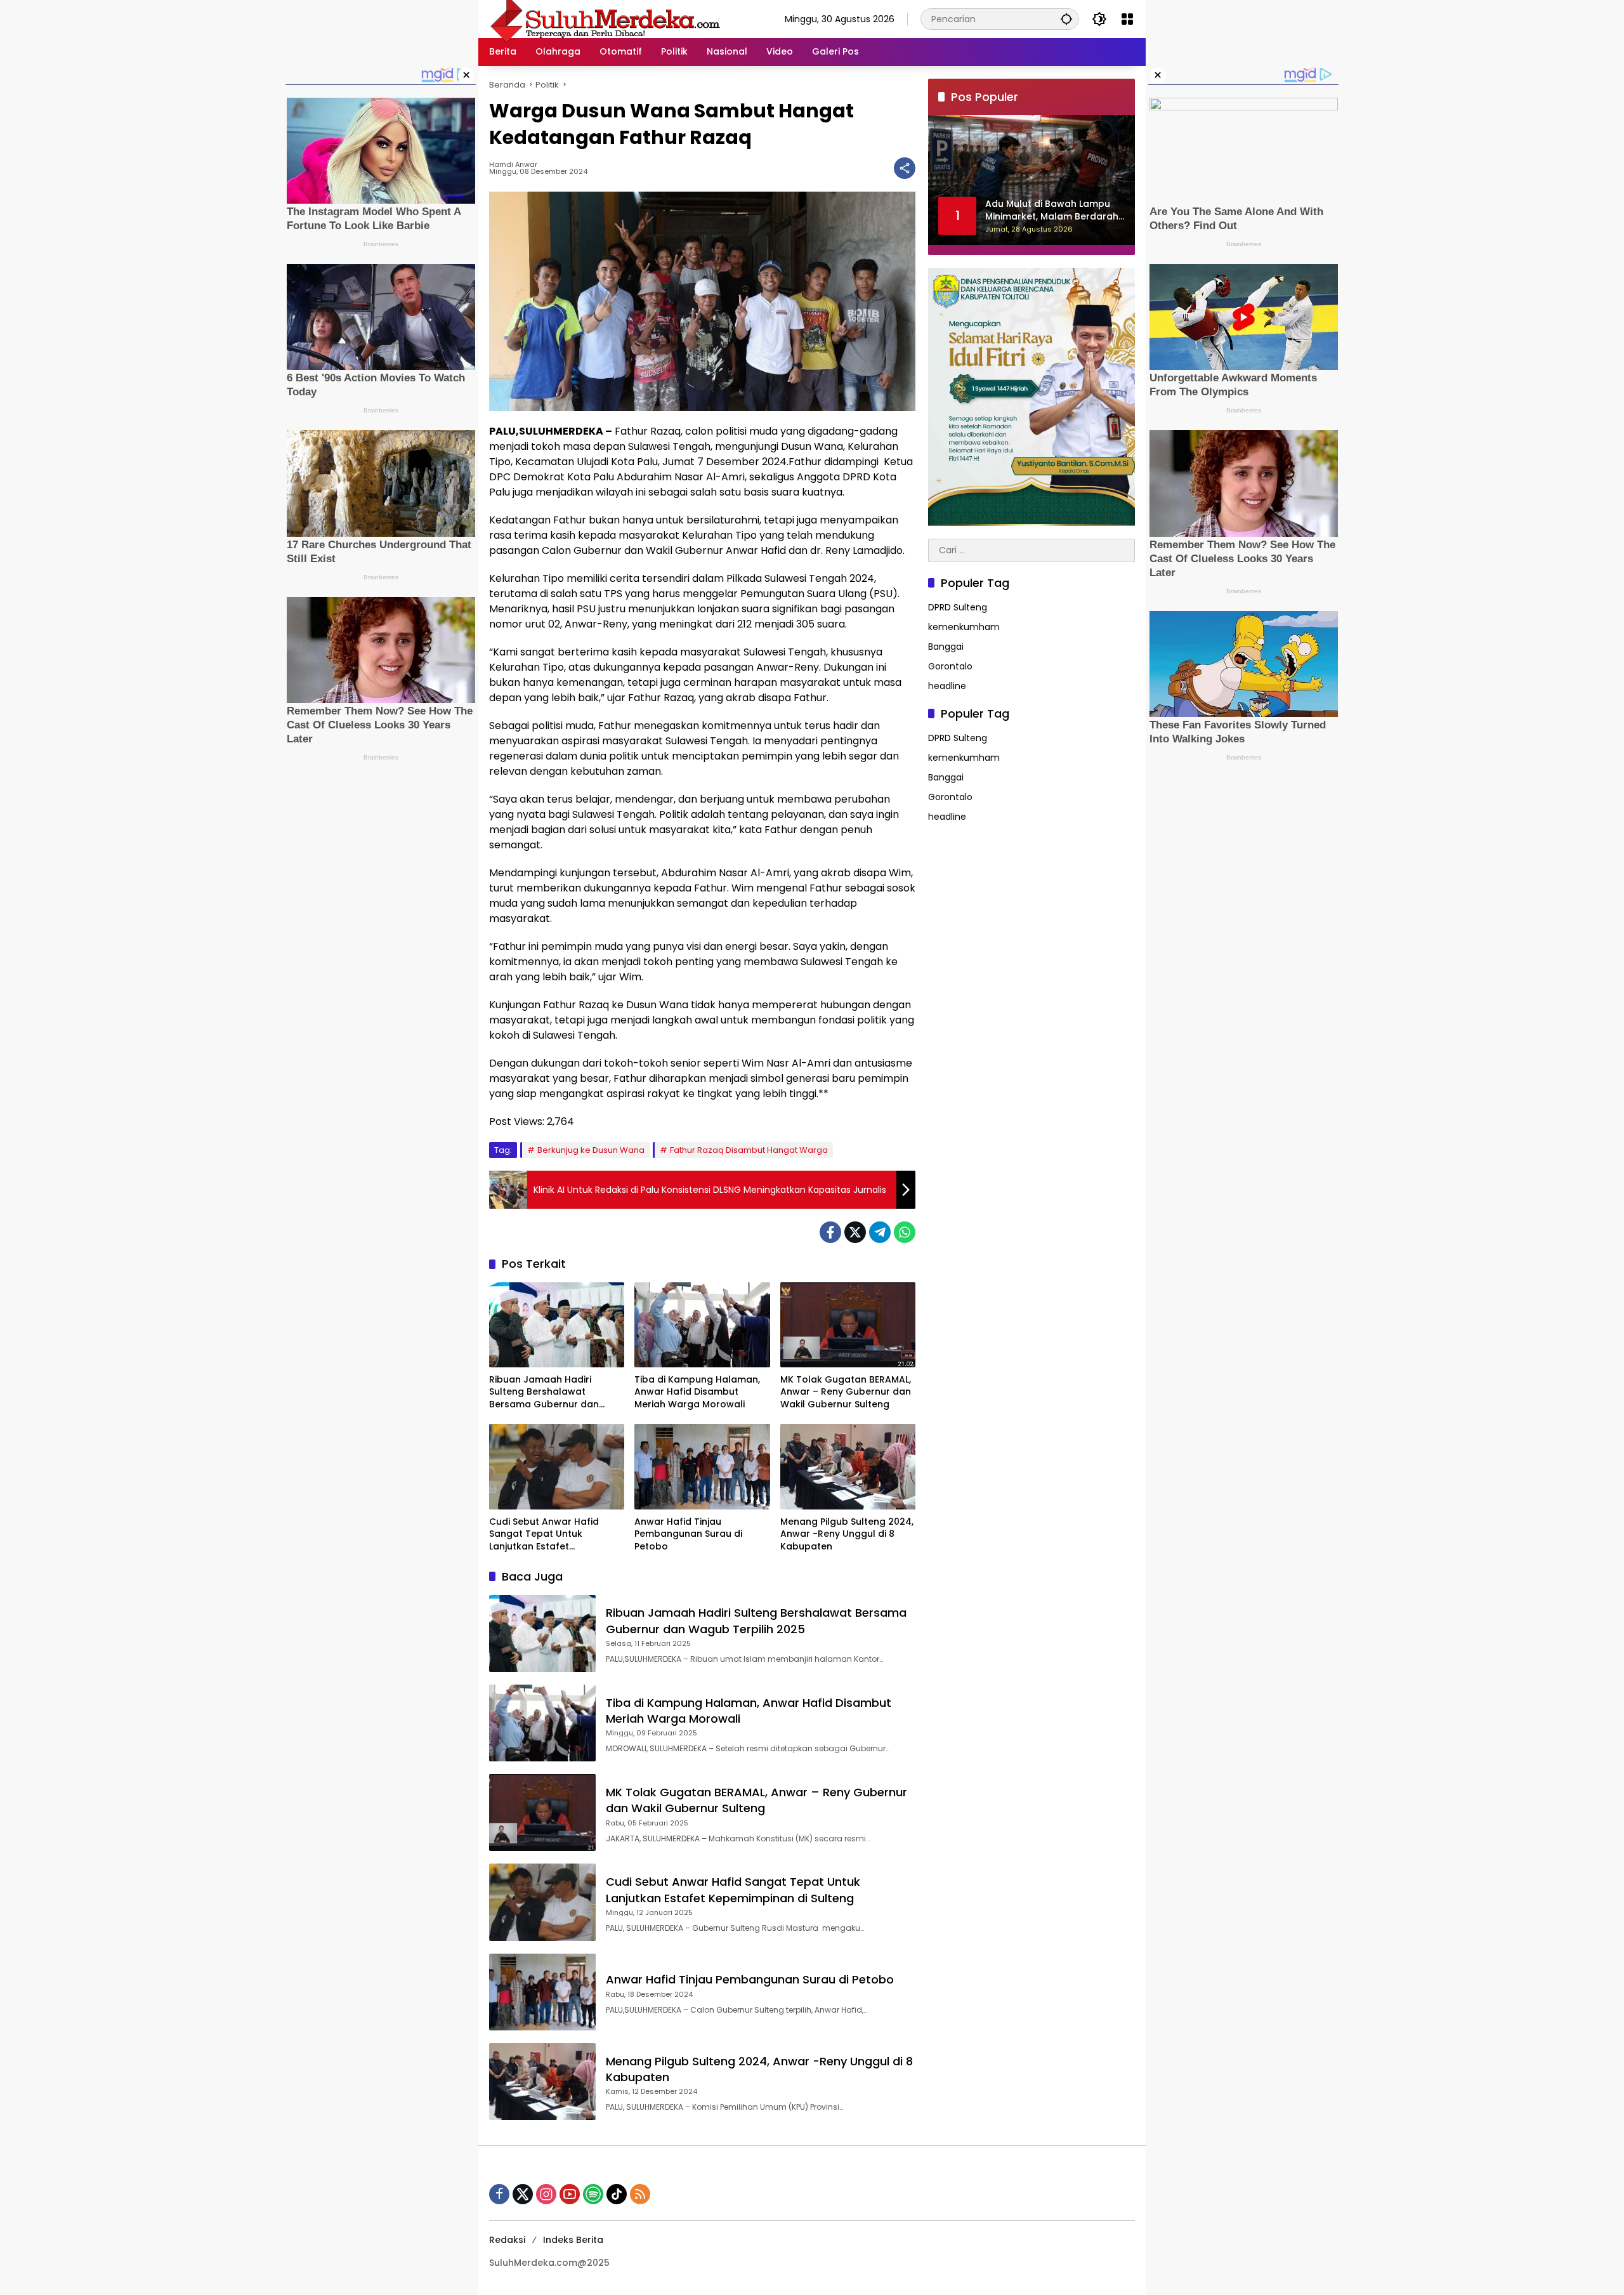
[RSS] (640, 2194)
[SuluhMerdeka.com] (605, 18)
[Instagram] (546, 2194)
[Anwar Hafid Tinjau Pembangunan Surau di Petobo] (702, 1466)
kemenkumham (964, 628)
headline (947, 687)
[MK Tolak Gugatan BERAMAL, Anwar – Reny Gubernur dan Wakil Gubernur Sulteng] (848, 1325)
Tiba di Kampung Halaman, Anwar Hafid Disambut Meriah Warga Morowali (697, 1392)
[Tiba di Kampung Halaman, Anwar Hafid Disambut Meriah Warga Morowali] (702, 1325)
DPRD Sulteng (958, 608)
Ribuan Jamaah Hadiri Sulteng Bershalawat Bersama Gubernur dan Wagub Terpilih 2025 (544, 1392)
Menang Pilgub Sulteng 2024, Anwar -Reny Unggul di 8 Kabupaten (847, 1534)
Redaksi (507, 2240)
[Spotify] (593, 2194)
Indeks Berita (573, 2240)
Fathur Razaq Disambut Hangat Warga (749, 1150)
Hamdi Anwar (513, 165)
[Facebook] (830, 1232)
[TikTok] (617, 2194)
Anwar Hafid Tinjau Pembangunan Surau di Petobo (688, 1534)
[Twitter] (855, 1232)
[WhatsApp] (905, 1232)
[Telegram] (880, 1232)
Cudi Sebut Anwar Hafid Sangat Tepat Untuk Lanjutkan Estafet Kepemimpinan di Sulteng (548, 1535)
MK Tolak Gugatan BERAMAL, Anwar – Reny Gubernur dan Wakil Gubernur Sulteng (846, 1392)
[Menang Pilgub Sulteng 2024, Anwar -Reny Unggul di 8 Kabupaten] (848, 1466)
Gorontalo (950, 667)
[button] (1066, 19)
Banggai (946, 647)
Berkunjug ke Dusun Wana (591, 1150)
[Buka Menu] (1127, 19)
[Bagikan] (905, 168)
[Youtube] (570, 2194)
